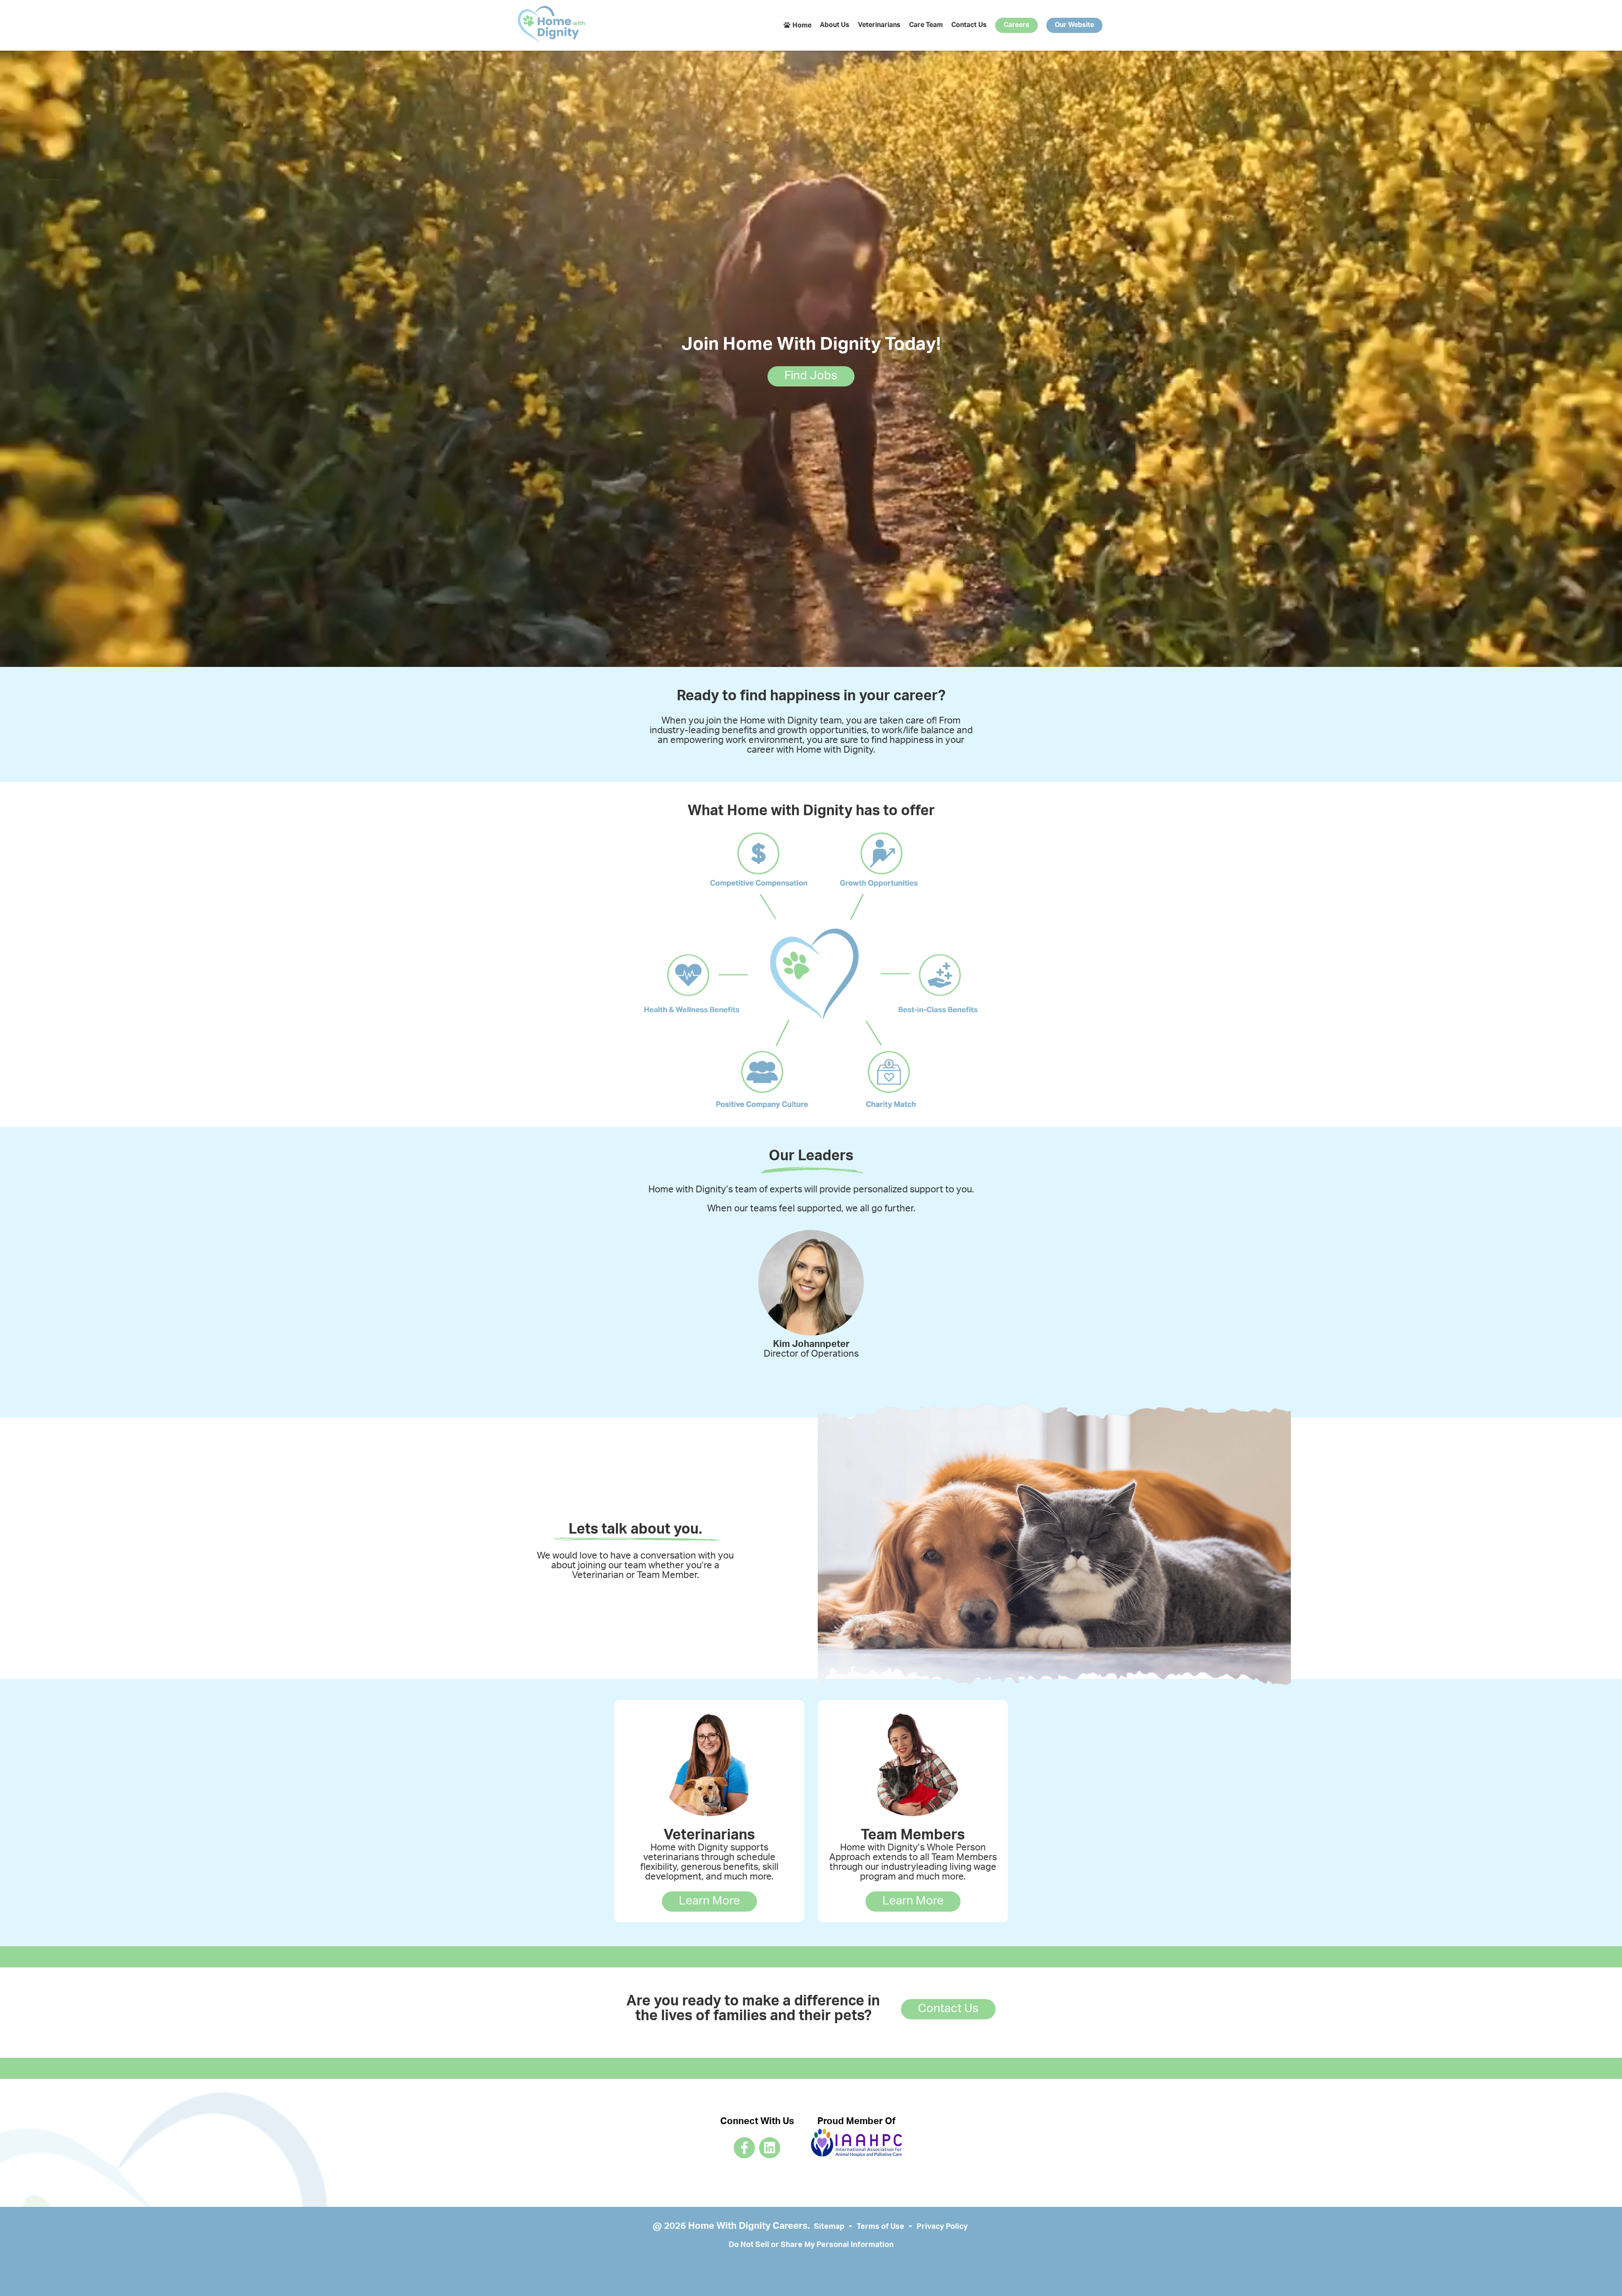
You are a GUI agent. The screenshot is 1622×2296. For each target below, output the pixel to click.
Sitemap (829, 2227)
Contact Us (969, 25)
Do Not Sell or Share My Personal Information (811, 2245)
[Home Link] (552, 26)
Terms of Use (880, 2227)
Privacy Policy (942, 2227)
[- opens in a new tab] (744, 2148)
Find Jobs (811, 376)
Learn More (709, 1902)
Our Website (1074, 25)
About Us (835, 25)
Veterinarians (879, 25)
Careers (1016, 25)
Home (802, 26)
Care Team (926, 25)
